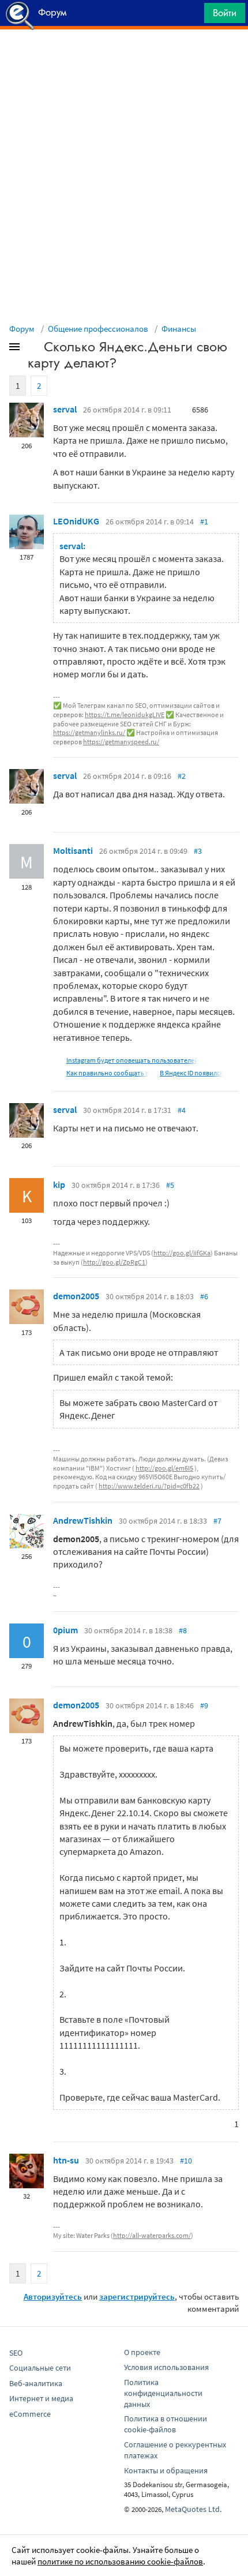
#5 (170, 1185)
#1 (204, 522)
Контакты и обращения (166, 2470)
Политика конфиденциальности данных (163, 2393)
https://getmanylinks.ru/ (89, 732)
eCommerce (30, 2414)
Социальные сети (40, 2368)
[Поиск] (191, 16)
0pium (65, 1630)
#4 (182, 1110)
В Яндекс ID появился (191, 1073)
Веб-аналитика (36, 2383)
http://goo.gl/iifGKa (182, 1253)
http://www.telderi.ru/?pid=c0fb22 (149, 1486)
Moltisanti (73, 850)
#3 (198, 851)
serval (65, 409)
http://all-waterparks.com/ (152, 2235)
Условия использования (166, 2367)
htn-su (66, 2160)
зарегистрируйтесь (137, 2296)
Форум (22, 329)
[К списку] (33, 349)
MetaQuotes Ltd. (193, 2509)
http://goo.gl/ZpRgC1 (114, 1262)
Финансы (179, 329)
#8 (183, 1630)
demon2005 (76, 1296)
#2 (182, 776)
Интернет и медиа (41, 2398)
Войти (225, 13)
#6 (204, 1296)
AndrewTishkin (83, 1520)
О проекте (142, 2352)
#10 (186, 2161)
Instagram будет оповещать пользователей (132, 1060)
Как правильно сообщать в (108, 1073)
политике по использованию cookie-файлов (120, 2561)
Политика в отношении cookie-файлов (166, 2424)
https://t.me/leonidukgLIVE (125, 715)
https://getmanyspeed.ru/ (121, 742)
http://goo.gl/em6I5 (164, 1468)
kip (59, 1184)
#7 (217, 1521)
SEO (16, 2353)
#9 (204, 1705)
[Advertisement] (124, 58)
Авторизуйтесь (53, 2296)
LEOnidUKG (76, 521)
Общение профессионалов (98, 329)
